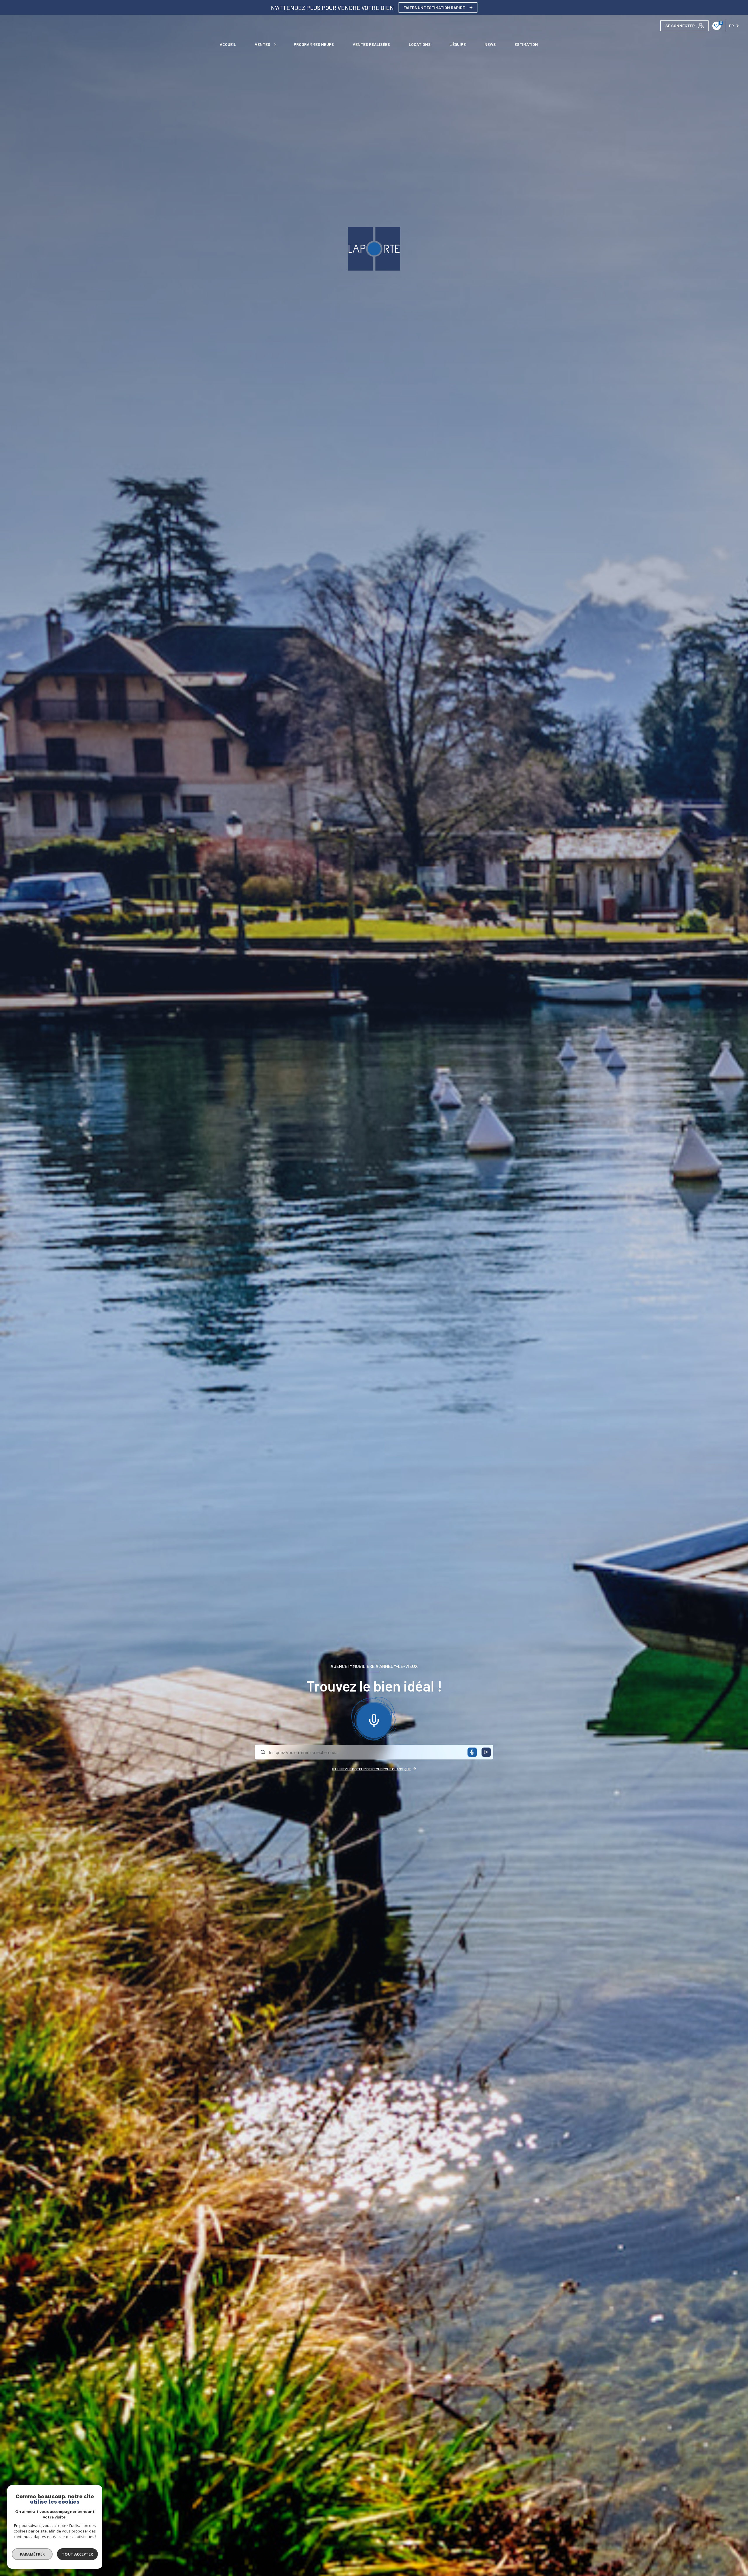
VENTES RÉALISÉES (371, 44)
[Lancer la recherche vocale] (374, 1719)
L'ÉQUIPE (458, 44)
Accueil (228, 44)
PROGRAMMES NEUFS (314, 44)
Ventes (263, 44)
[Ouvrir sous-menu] (276, 44)
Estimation (526, 44)
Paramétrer (32, 2554)
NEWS (490, 44)
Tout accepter (77, 2554)
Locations (420, 44)
